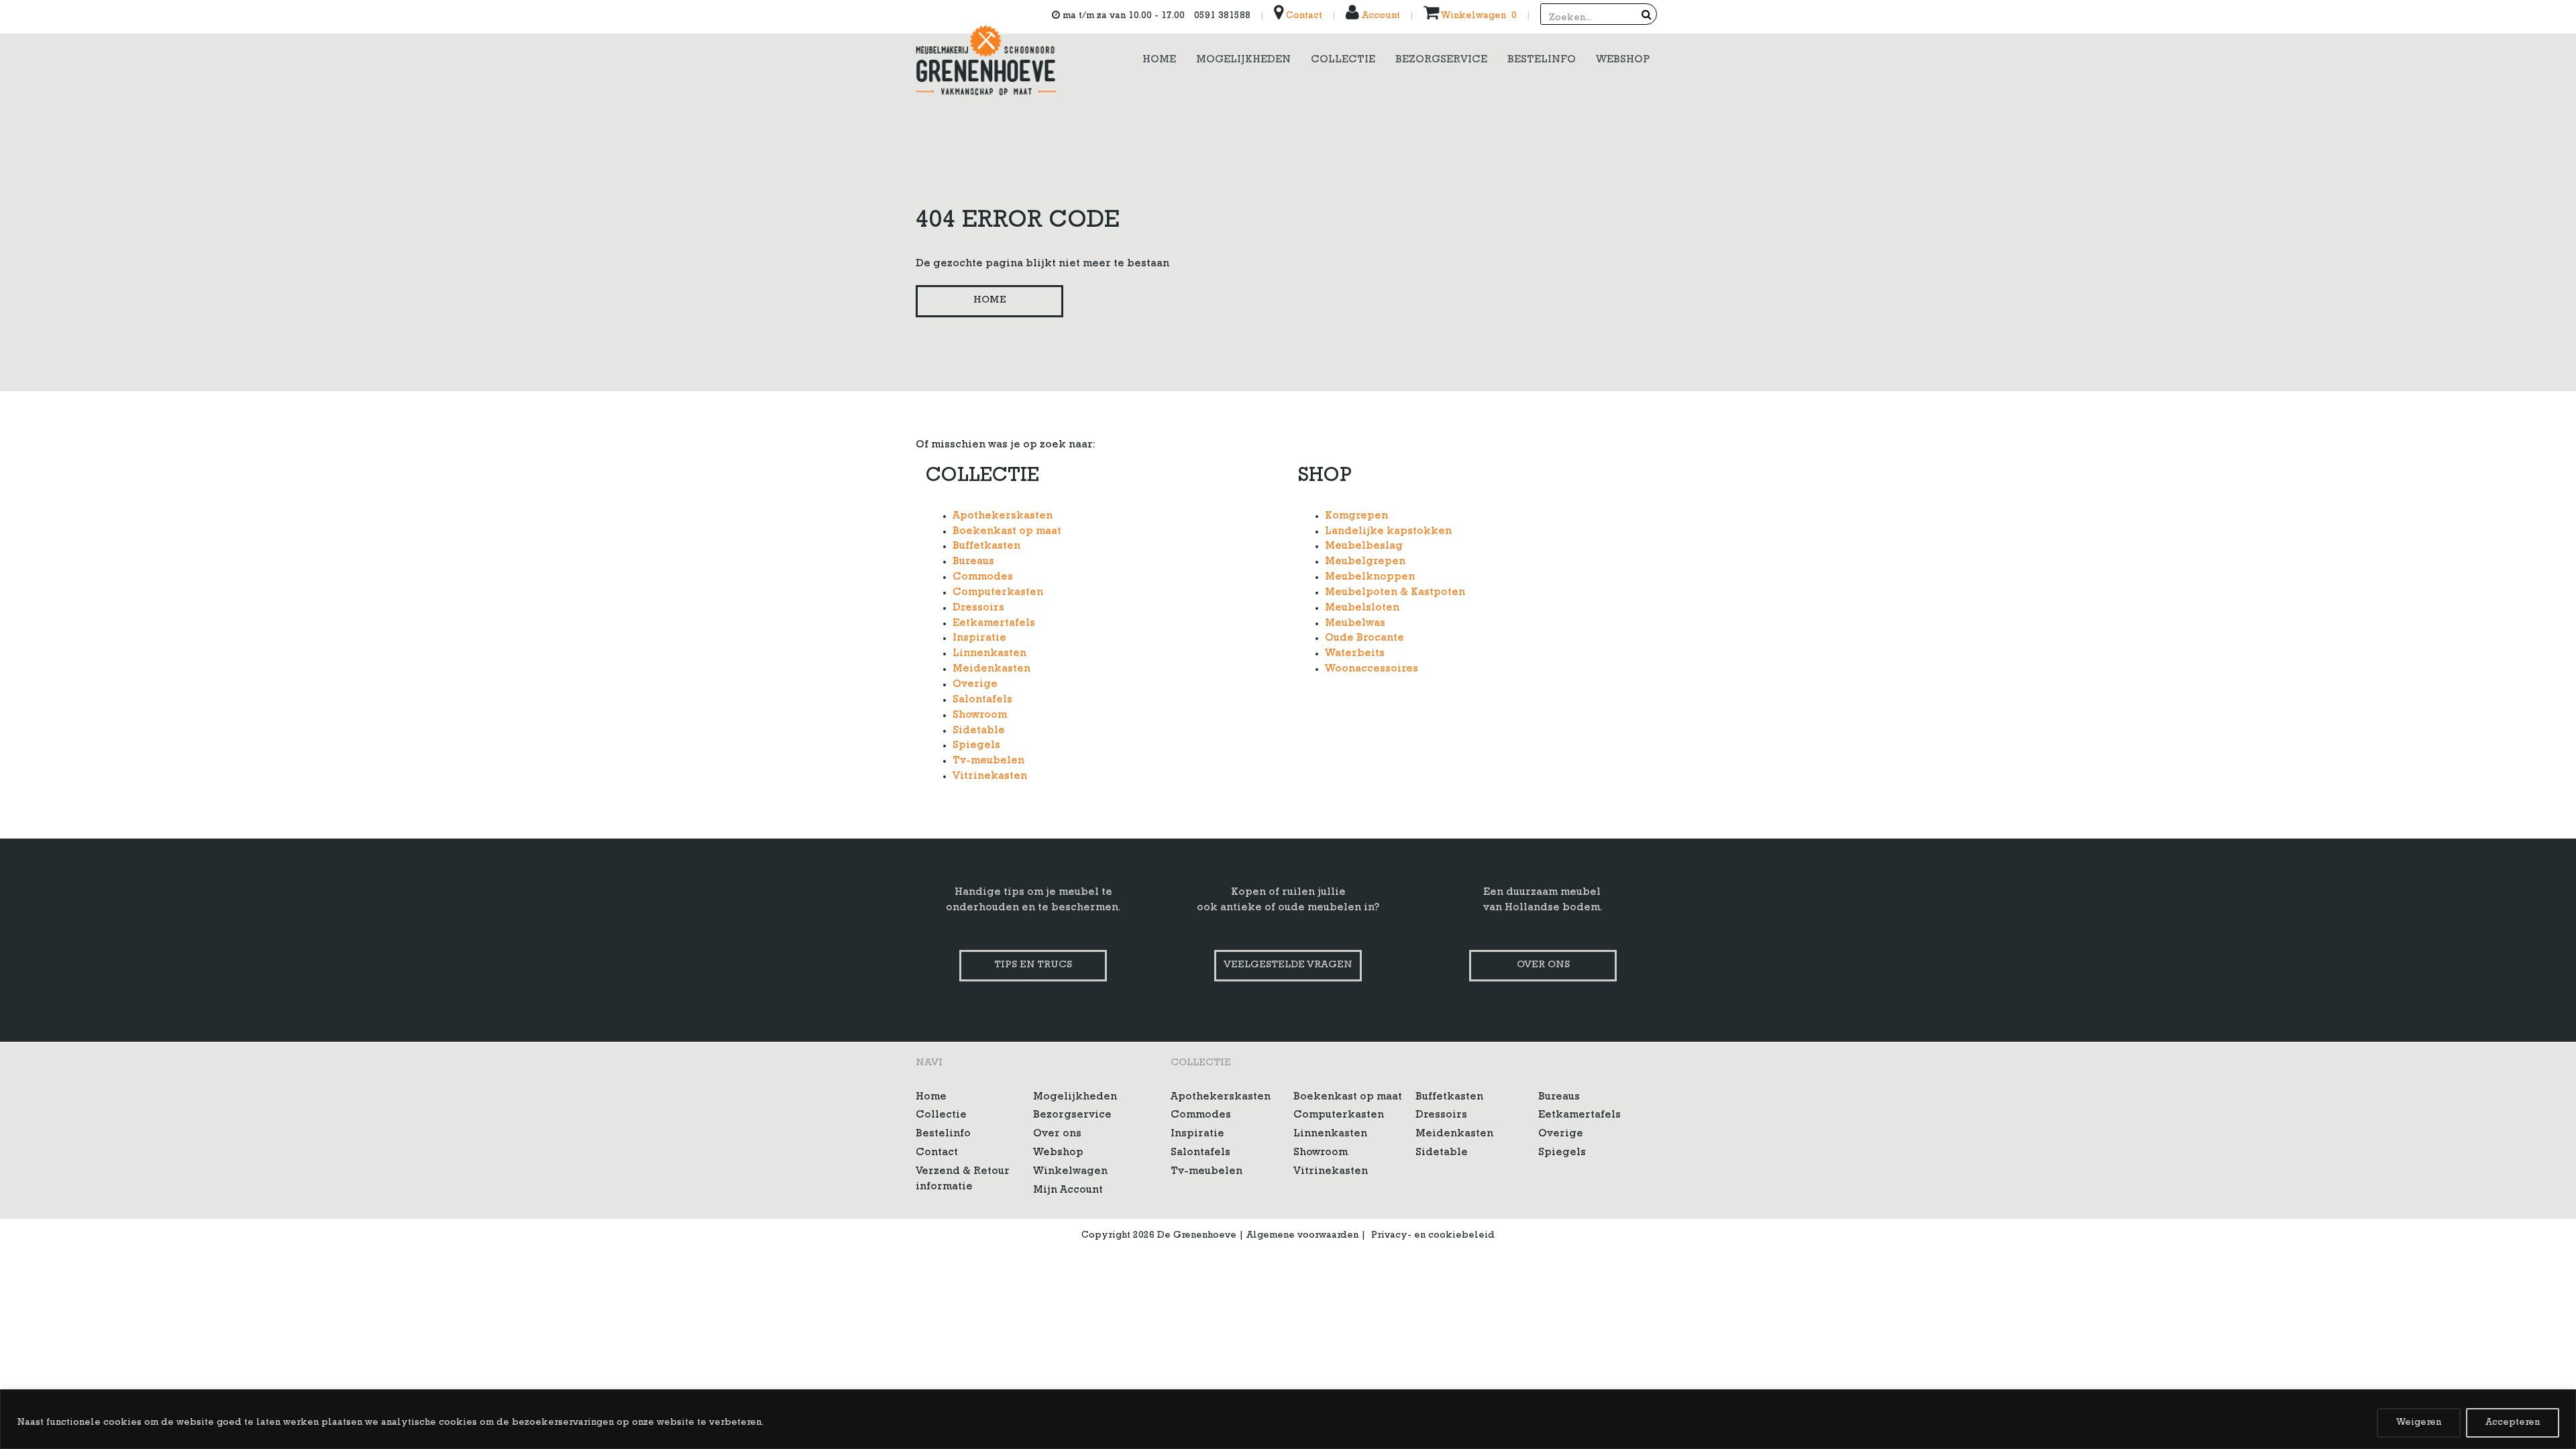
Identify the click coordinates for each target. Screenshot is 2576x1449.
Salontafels (982, 700)
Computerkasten (998, 593)
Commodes (983, 578)
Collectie (941, 1116)
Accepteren (2513, 1423)
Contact (1303, 16)
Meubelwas (1355, 624)
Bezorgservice (1072, 1116)
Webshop (1058, 1153)
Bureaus (973, 562)
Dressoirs (978, 608)
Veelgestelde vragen (1288, 966)
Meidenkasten (991, 669)
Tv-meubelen (988, 761)
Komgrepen (1356, 517)
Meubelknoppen (1370, 578)
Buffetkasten (986, 547)
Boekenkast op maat (1007, 532)
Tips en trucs (1033, 966)
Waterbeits (1355, 654)
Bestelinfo (943, 1134)
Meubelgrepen (1365, 562)
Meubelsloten (1362, 608)
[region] (1288, 1419)
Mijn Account (1068, 1191)
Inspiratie (979, 639)
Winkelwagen (1070, 1172)
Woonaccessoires (1372, 669)
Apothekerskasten (1003, 517)
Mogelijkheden (1075, 1097)
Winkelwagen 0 (1478, 16)
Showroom (980, 716)
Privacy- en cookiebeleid (1433, 1236)
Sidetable (979, 731)
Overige (975, 685)
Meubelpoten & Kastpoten (1395, 593)
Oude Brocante (1364, 639)
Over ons (1543, 966)
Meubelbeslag (1364, 547)
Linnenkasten (989, 654)
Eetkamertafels (994, 624)
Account (1380, 16)
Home (990, 301)
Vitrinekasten (990, 777)
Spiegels (976, 746)
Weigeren (2419, 1423)
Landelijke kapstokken (1388, 532)
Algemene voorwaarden (1302, 1236)
